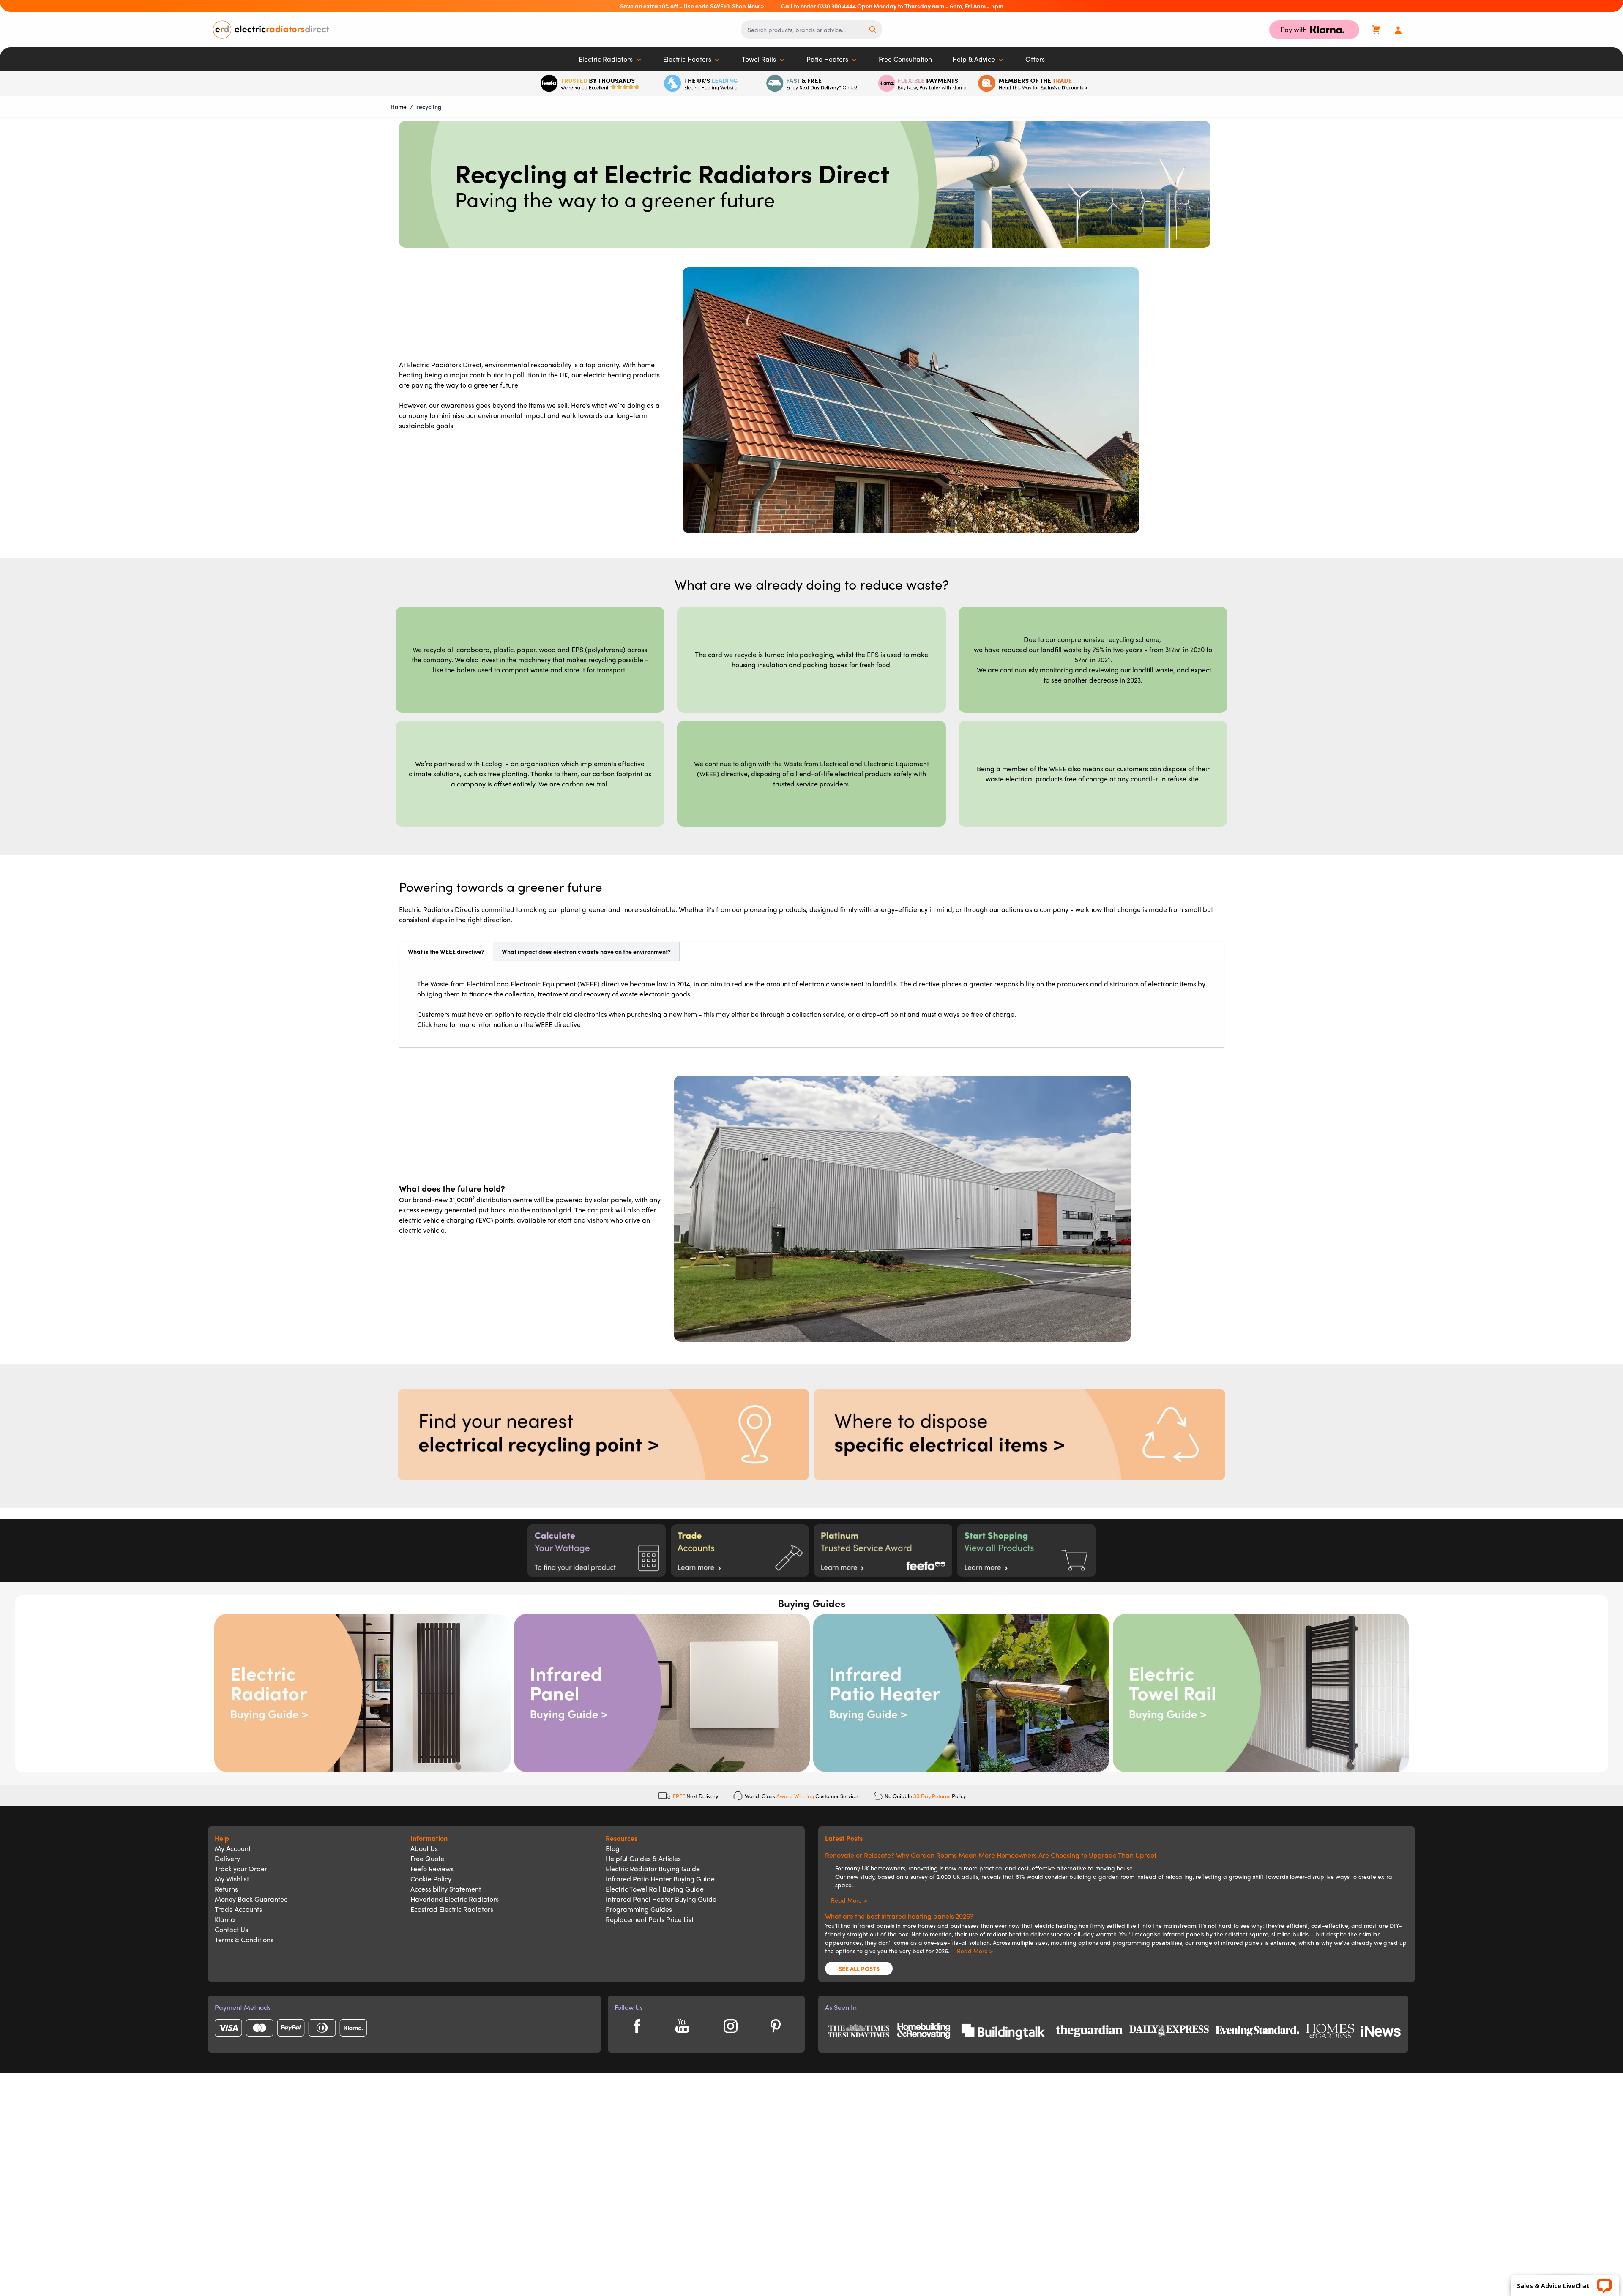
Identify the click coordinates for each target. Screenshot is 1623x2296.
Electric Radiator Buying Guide (653, 1869)
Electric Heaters (687, 59)
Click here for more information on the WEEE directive (499, 1024)
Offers (1035, 59)
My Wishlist (232, 1879)
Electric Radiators (606, 59)
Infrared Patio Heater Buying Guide (660, 1879)
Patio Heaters (827, 59)
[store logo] (413, 30)
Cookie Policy (431, 1879)
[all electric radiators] (1026, 1551)
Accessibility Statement (446, 1889)
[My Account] (1398, 30)
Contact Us (231, 1929)
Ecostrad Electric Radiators (452, 1909)
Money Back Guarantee (251, 1899)
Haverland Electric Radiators (455, 1899)
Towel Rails (759, 59)
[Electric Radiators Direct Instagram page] (730, 2026)
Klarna (225, 1919)
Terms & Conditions (244, 1940)
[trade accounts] (1033, 83)
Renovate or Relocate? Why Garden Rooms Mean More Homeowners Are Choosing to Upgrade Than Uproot (991, 1855)
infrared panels (873, 1925)
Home (399, 106)
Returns (226, 1889)
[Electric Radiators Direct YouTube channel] (682, 2026)
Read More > (846, 1900)
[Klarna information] (922, 83)
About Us (424, 1848)
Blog (613, 1848)
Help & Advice (974, 59)
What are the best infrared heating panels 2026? (899, 1916)
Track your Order (241, 1869)
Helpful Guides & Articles (643, 1858)
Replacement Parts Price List (650, 1919)
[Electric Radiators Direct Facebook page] (637, 2026)
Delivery (227, 1858)
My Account (233, 1848)
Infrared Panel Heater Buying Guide (661, 1899)
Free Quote (427, 1858)
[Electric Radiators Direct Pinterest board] (776, 2026)
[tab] (446, 951)
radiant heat (1004, 1934)
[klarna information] (1314, 30)
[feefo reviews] (590, 83)
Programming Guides (639, 1909)
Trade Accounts (238, 1909)
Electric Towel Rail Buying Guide (655, 1889)
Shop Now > (748, 6)
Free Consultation (905, 59)
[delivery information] (811, 83)
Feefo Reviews (432, 1869)
